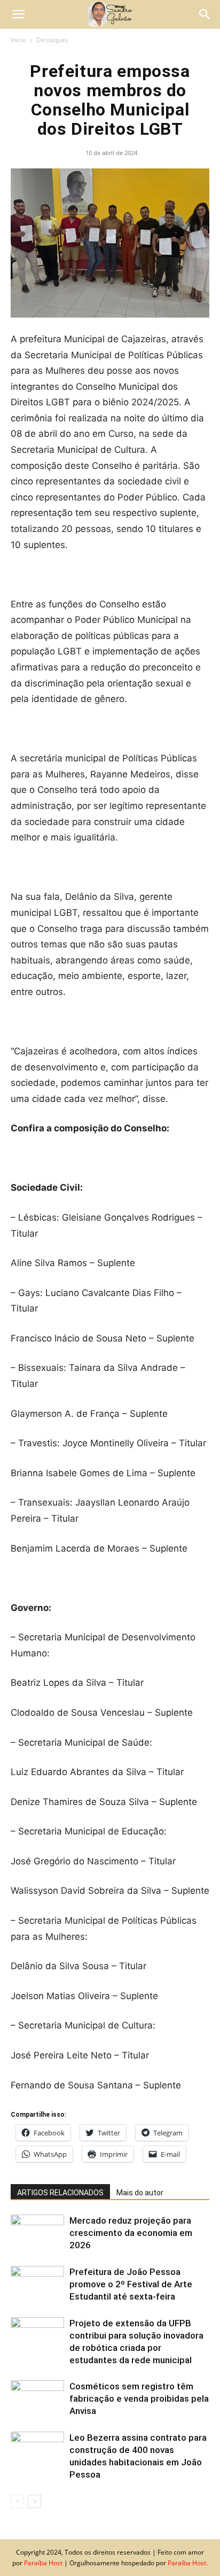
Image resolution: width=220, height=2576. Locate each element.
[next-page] (34, 2501)
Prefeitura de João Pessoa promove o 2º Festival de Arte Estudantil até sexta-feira (131, 2284)
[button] (18, 14)
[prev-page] (17, 2501)
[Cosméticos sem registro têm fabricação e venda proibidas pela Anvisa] (37, 2399)
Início (18, 40)
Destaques (52, 40)
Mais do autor (140, 2193)
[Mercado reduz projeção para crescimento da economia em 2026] (37, 2233)
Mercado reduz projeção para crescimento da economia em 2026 (131, 2233)
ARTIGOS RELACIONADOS (60, 2193)
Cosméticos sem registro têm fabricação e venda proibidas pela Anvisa (139, 2398)
